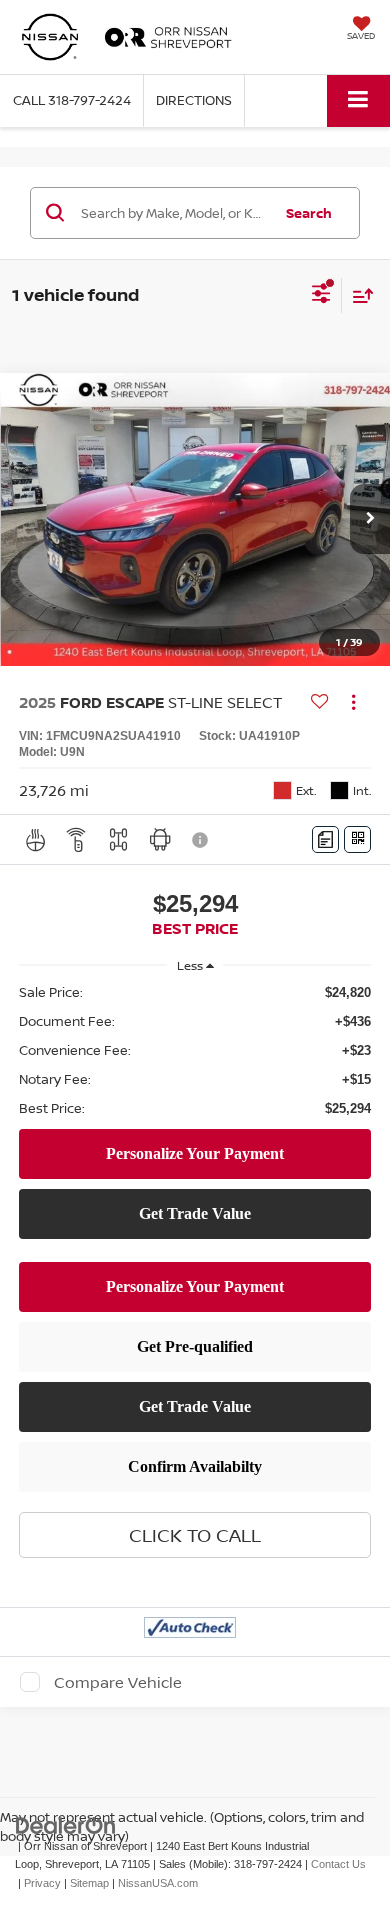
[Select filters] (321, 296)
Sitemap (89, 1883)
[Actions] (353, 702)
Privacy (42, 1883)
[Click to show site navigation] (358, 100)
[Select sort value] (358, 295)
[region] (195, 1050)
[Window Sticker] (357, 839)
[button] (72, 100)
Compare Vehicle (118, 1682)
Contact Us (338, 1864)
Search (309, 213)
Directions (194, 100)
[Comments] (325, 839)
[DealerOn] (66, 1824)
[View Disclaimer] (202, 840)
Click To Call (195, 1535)
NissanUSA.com (158, 1883)
